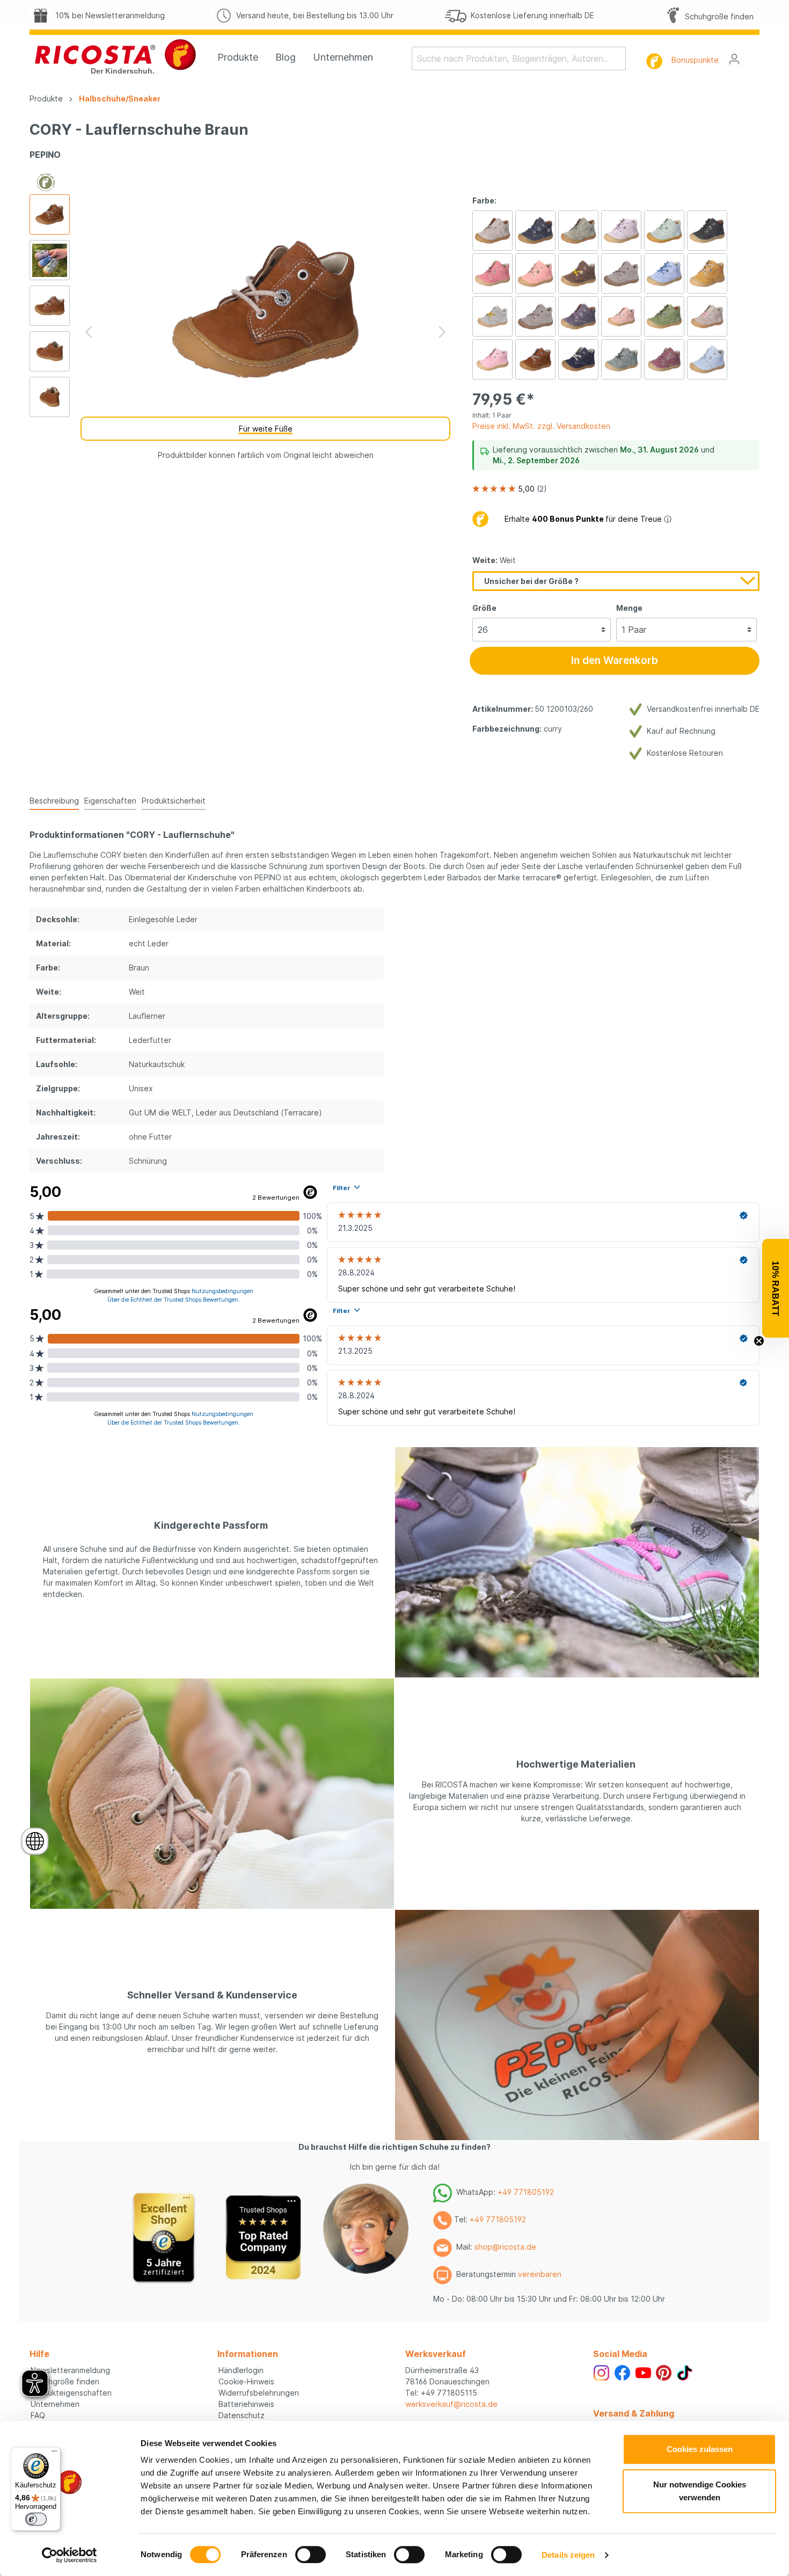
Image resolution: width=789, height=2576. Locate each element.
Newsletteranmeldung (70, 2370)
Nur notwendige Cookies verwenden (700, 2491)
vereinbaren (540, 2274)
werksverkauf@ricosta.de (451, 2404)
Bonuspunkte (695, 60)
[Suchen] (619, 59)
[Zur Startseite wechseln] (115, 56)
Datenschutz (242, 2415)
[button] (776, 1288)
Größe (484, 608)
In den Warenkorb (615, 661)
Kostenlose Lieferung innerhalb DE (530, 15)
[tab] (54, 800)
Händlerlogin (241, 2370)
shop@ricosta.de (505, 2247)
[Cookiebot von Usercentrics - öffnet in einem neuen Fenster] (70, 2555)
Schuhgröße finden (717, 16)
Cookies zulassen (700, 2449)
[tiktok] (685, 2372)
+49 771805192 (526, 2192)
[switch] (311, 2555)
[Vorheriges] (89, 332)
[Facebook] (622, 2372)
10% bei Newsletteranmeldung (108, 15)
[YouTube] (643, 2372)
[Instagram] (601, 2372)
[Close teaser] (759, 1341)
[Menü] (54, 2454)
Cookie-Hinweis (246, 2381)
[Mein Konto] (734, 59)
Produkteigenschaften (71, 2393)
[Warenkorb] (753, 55)
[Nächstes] (442, 332)
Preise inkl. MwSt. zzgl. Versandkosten (541, 426)
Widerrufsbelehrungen (259, 2393)
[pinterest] (664, 2372)
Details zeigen (568, 2555)
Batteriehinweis (246, 2404)
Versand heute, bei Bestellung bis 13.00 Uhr (313, 15)
